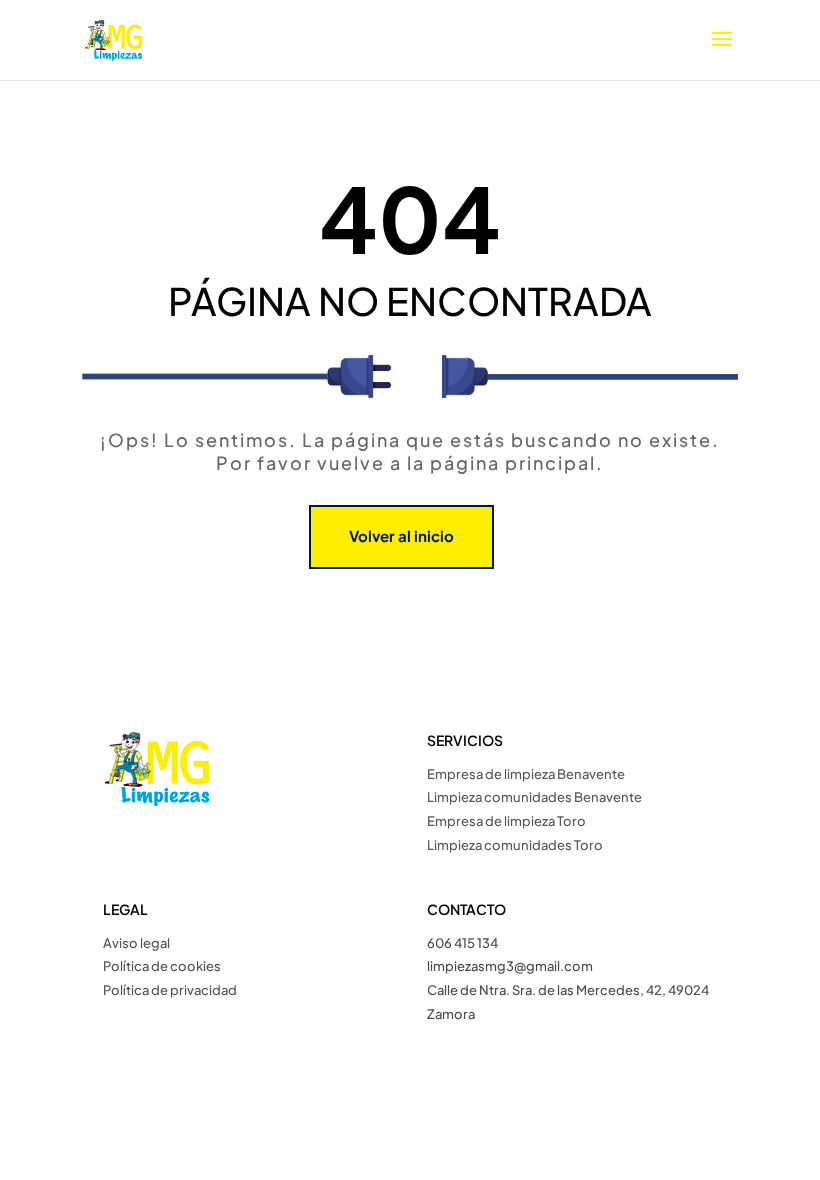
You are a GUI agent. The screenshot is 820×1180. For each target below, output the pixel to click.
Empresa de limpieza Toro (506, 821)
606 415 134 (462, 943)
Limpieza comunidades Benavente (534, 797)
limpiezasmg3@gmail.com (510, 966)
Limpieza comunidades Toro (515, 845)
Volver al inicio (401, 535)
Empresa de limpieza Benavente (526, 774)
